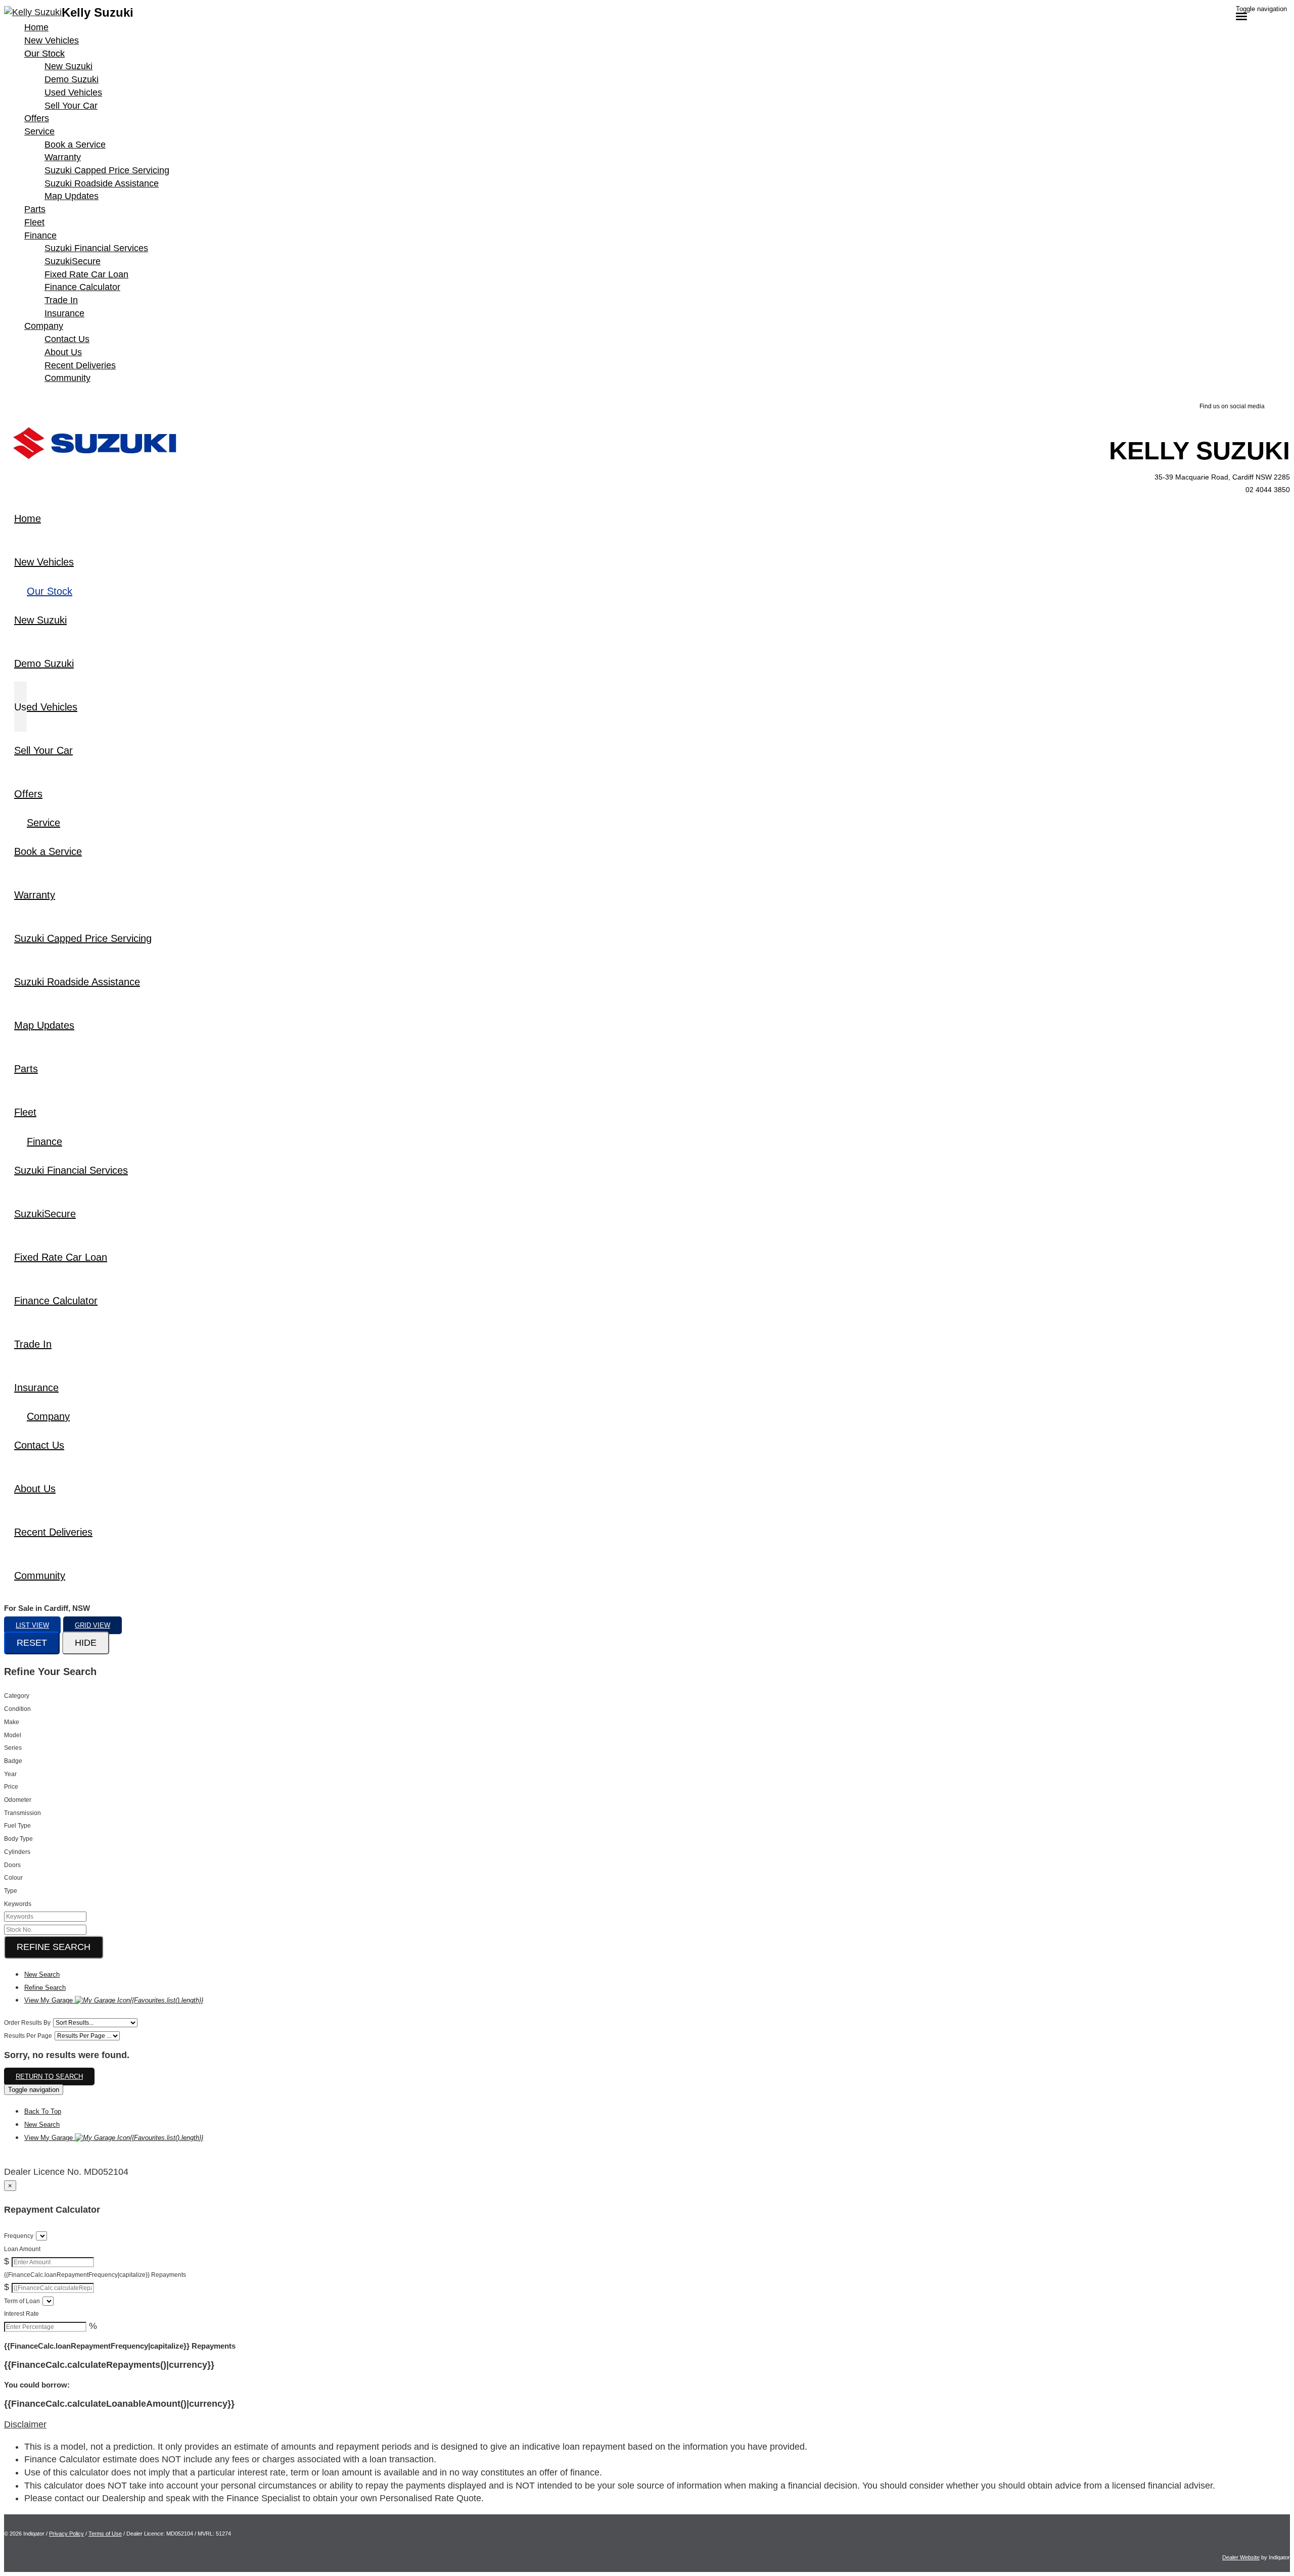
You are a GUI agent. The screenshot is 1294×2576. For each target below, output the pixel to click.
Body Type (18, 1839)
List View (32, 1625)
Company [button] (44, 326)
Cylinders (17, 1852)
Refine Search (54, 1947)
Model (13, 1735)
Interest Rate (21, 2314)
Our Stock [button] (44, 54)
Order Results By (27, 2023)
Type (11, 1891)
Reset (32, 1643)
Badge (13, 1761)
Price (11, 1787)
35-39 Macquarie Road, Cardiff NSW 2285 (1222, 477)
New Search (42, 1974)
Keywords (18, 1904)
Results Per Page (28, 2036)
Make (12, 1722)
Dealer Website (1241, 2557)
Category (17, 1696)
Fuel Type (17, 1826)
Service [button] (39, 131)
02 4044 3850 (1268, 490)
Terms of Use (105, 2534)
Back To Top (43, 2111)
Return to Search (49, 2077)
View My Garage (114, 2000)
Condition (17, 1709)
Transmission (22, 1813)
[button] (647, 2425)
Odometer (18, 1800)
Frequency (19, 2236)
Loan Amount (22, 2249)
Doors (12, 1865)
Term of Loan (22, 2301)
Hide (86, 1643)
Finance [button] (40, 235)
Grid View (93, 1625)
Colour (13, 1878)
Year (10, 1774)
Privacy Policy (66, 2534)
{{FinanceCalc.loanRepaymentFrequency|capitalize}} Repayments (95, 2275)
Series (13, 1748)
